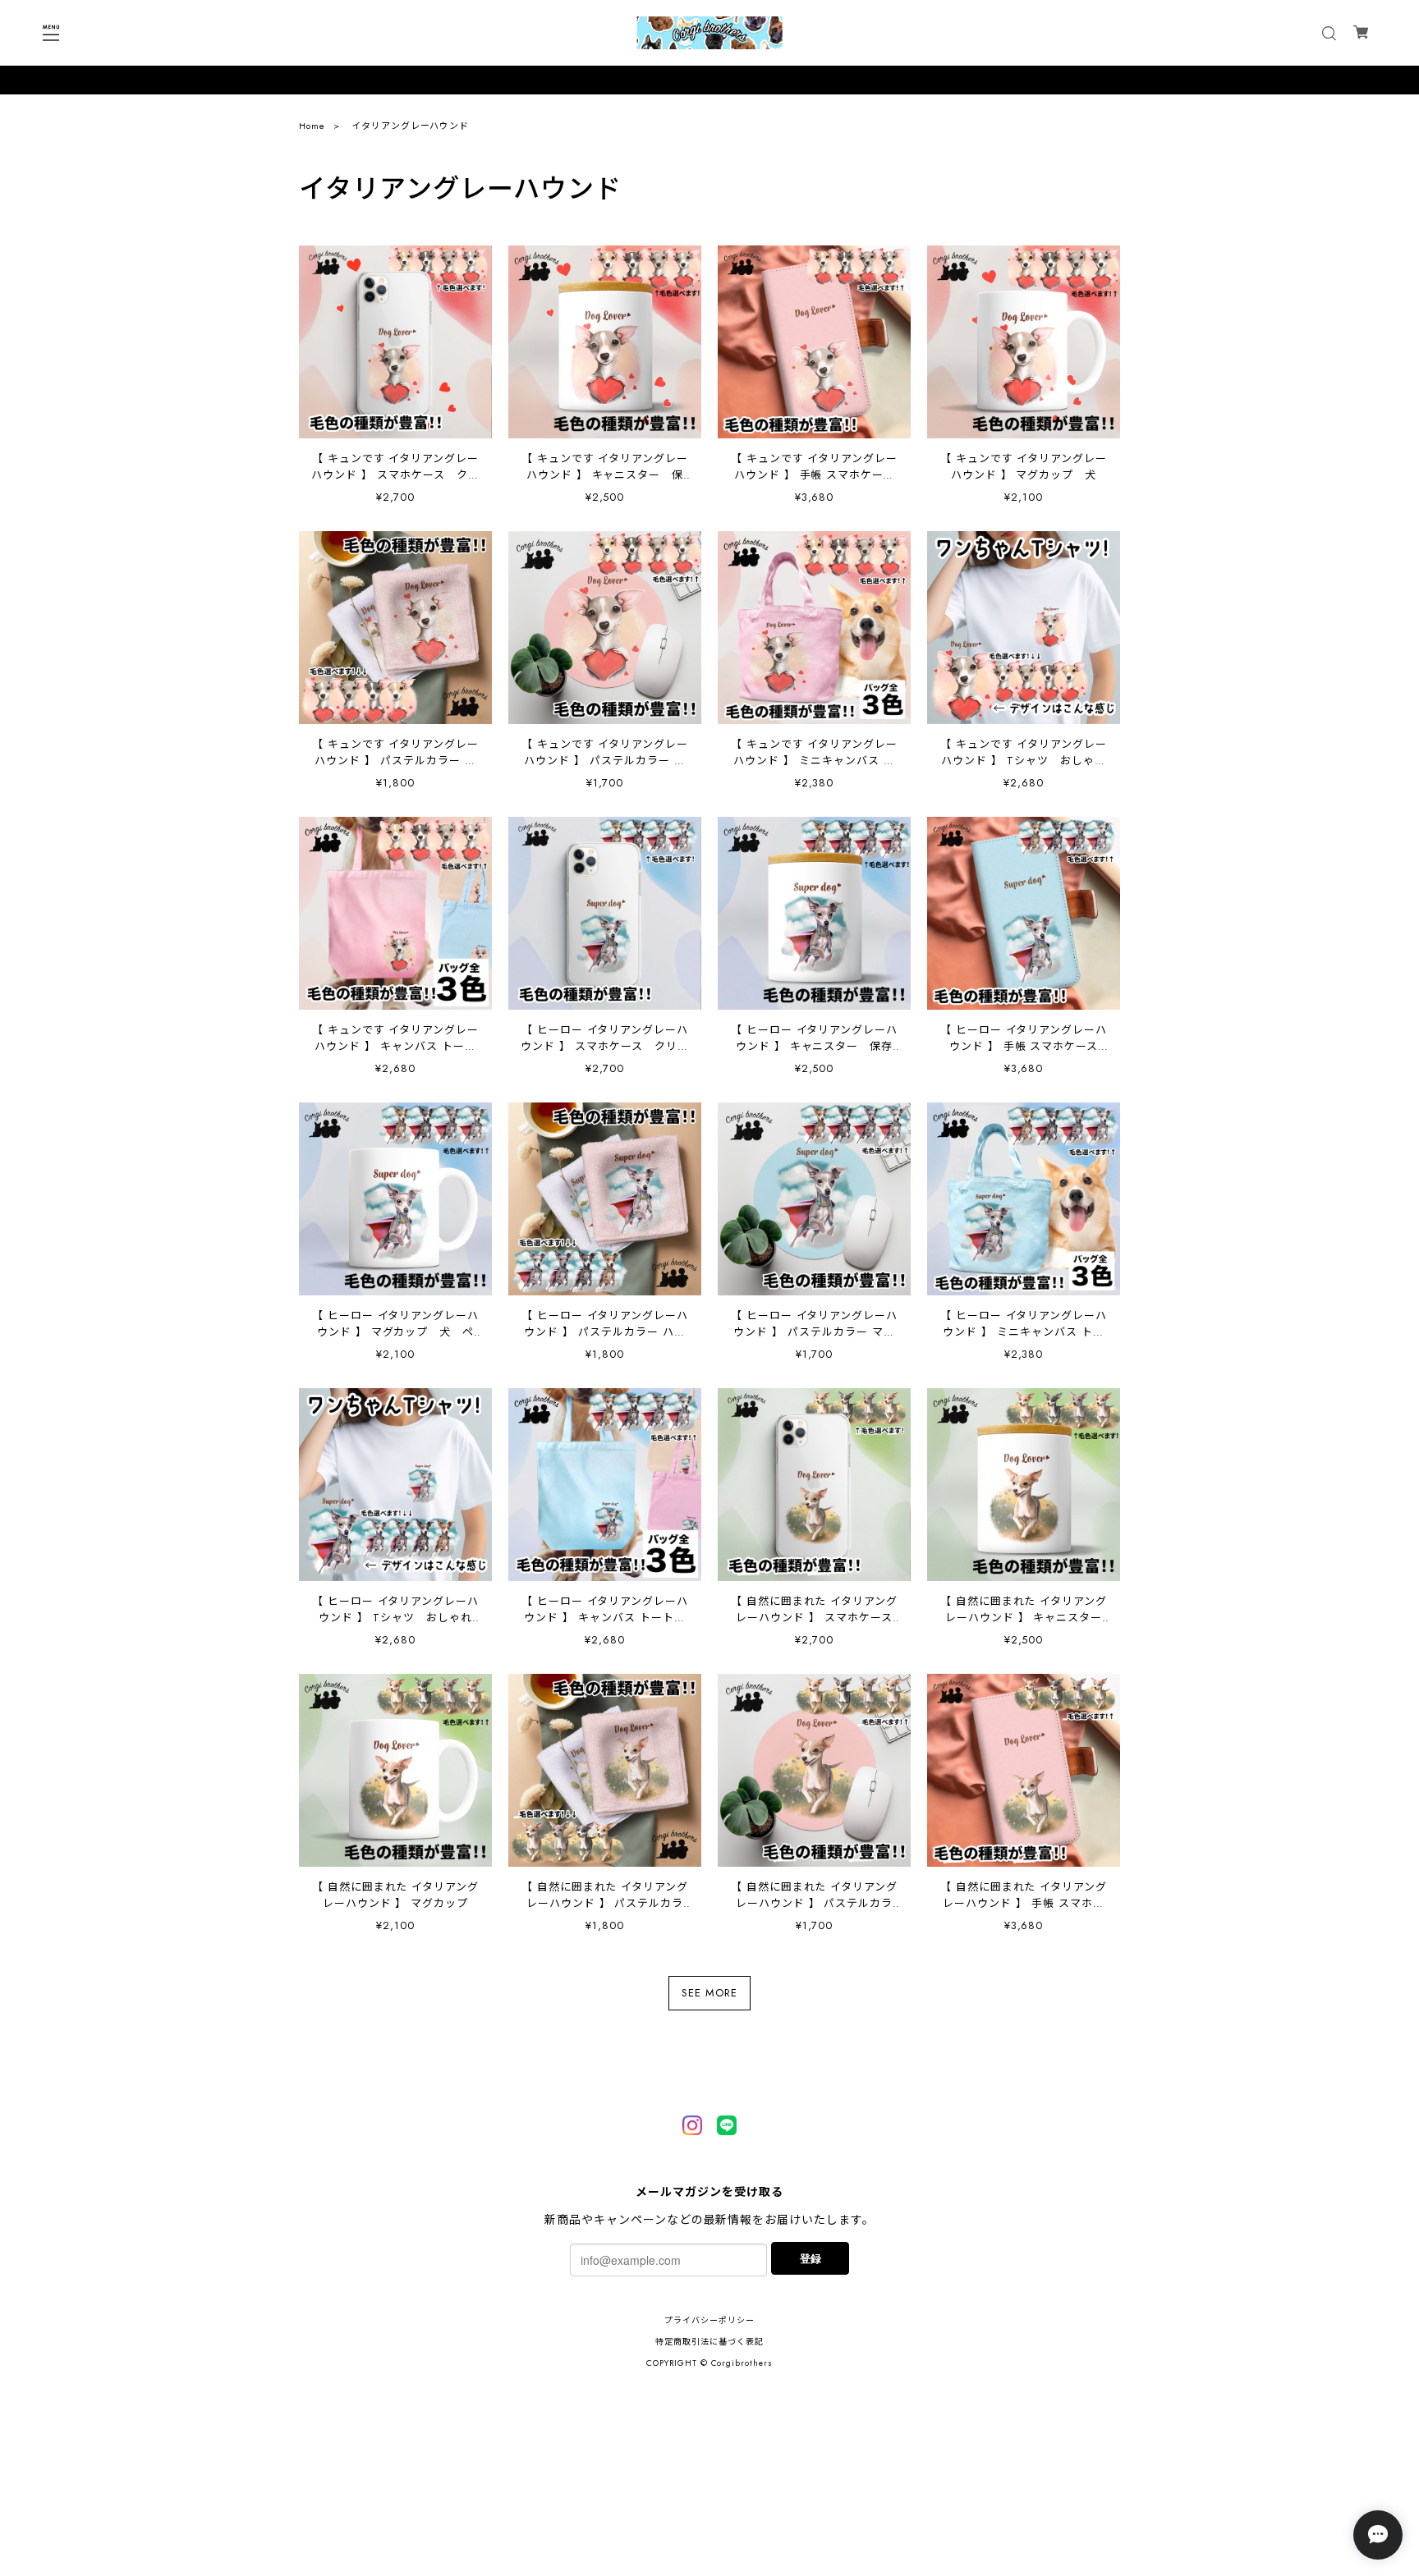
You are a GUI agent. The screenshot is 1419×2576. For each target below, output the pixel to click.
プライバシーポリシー (709, 2320)
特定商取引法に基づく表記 (709, 2342)
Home (312, 126)
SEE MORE (709, 1993)
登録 (811, 2258)
